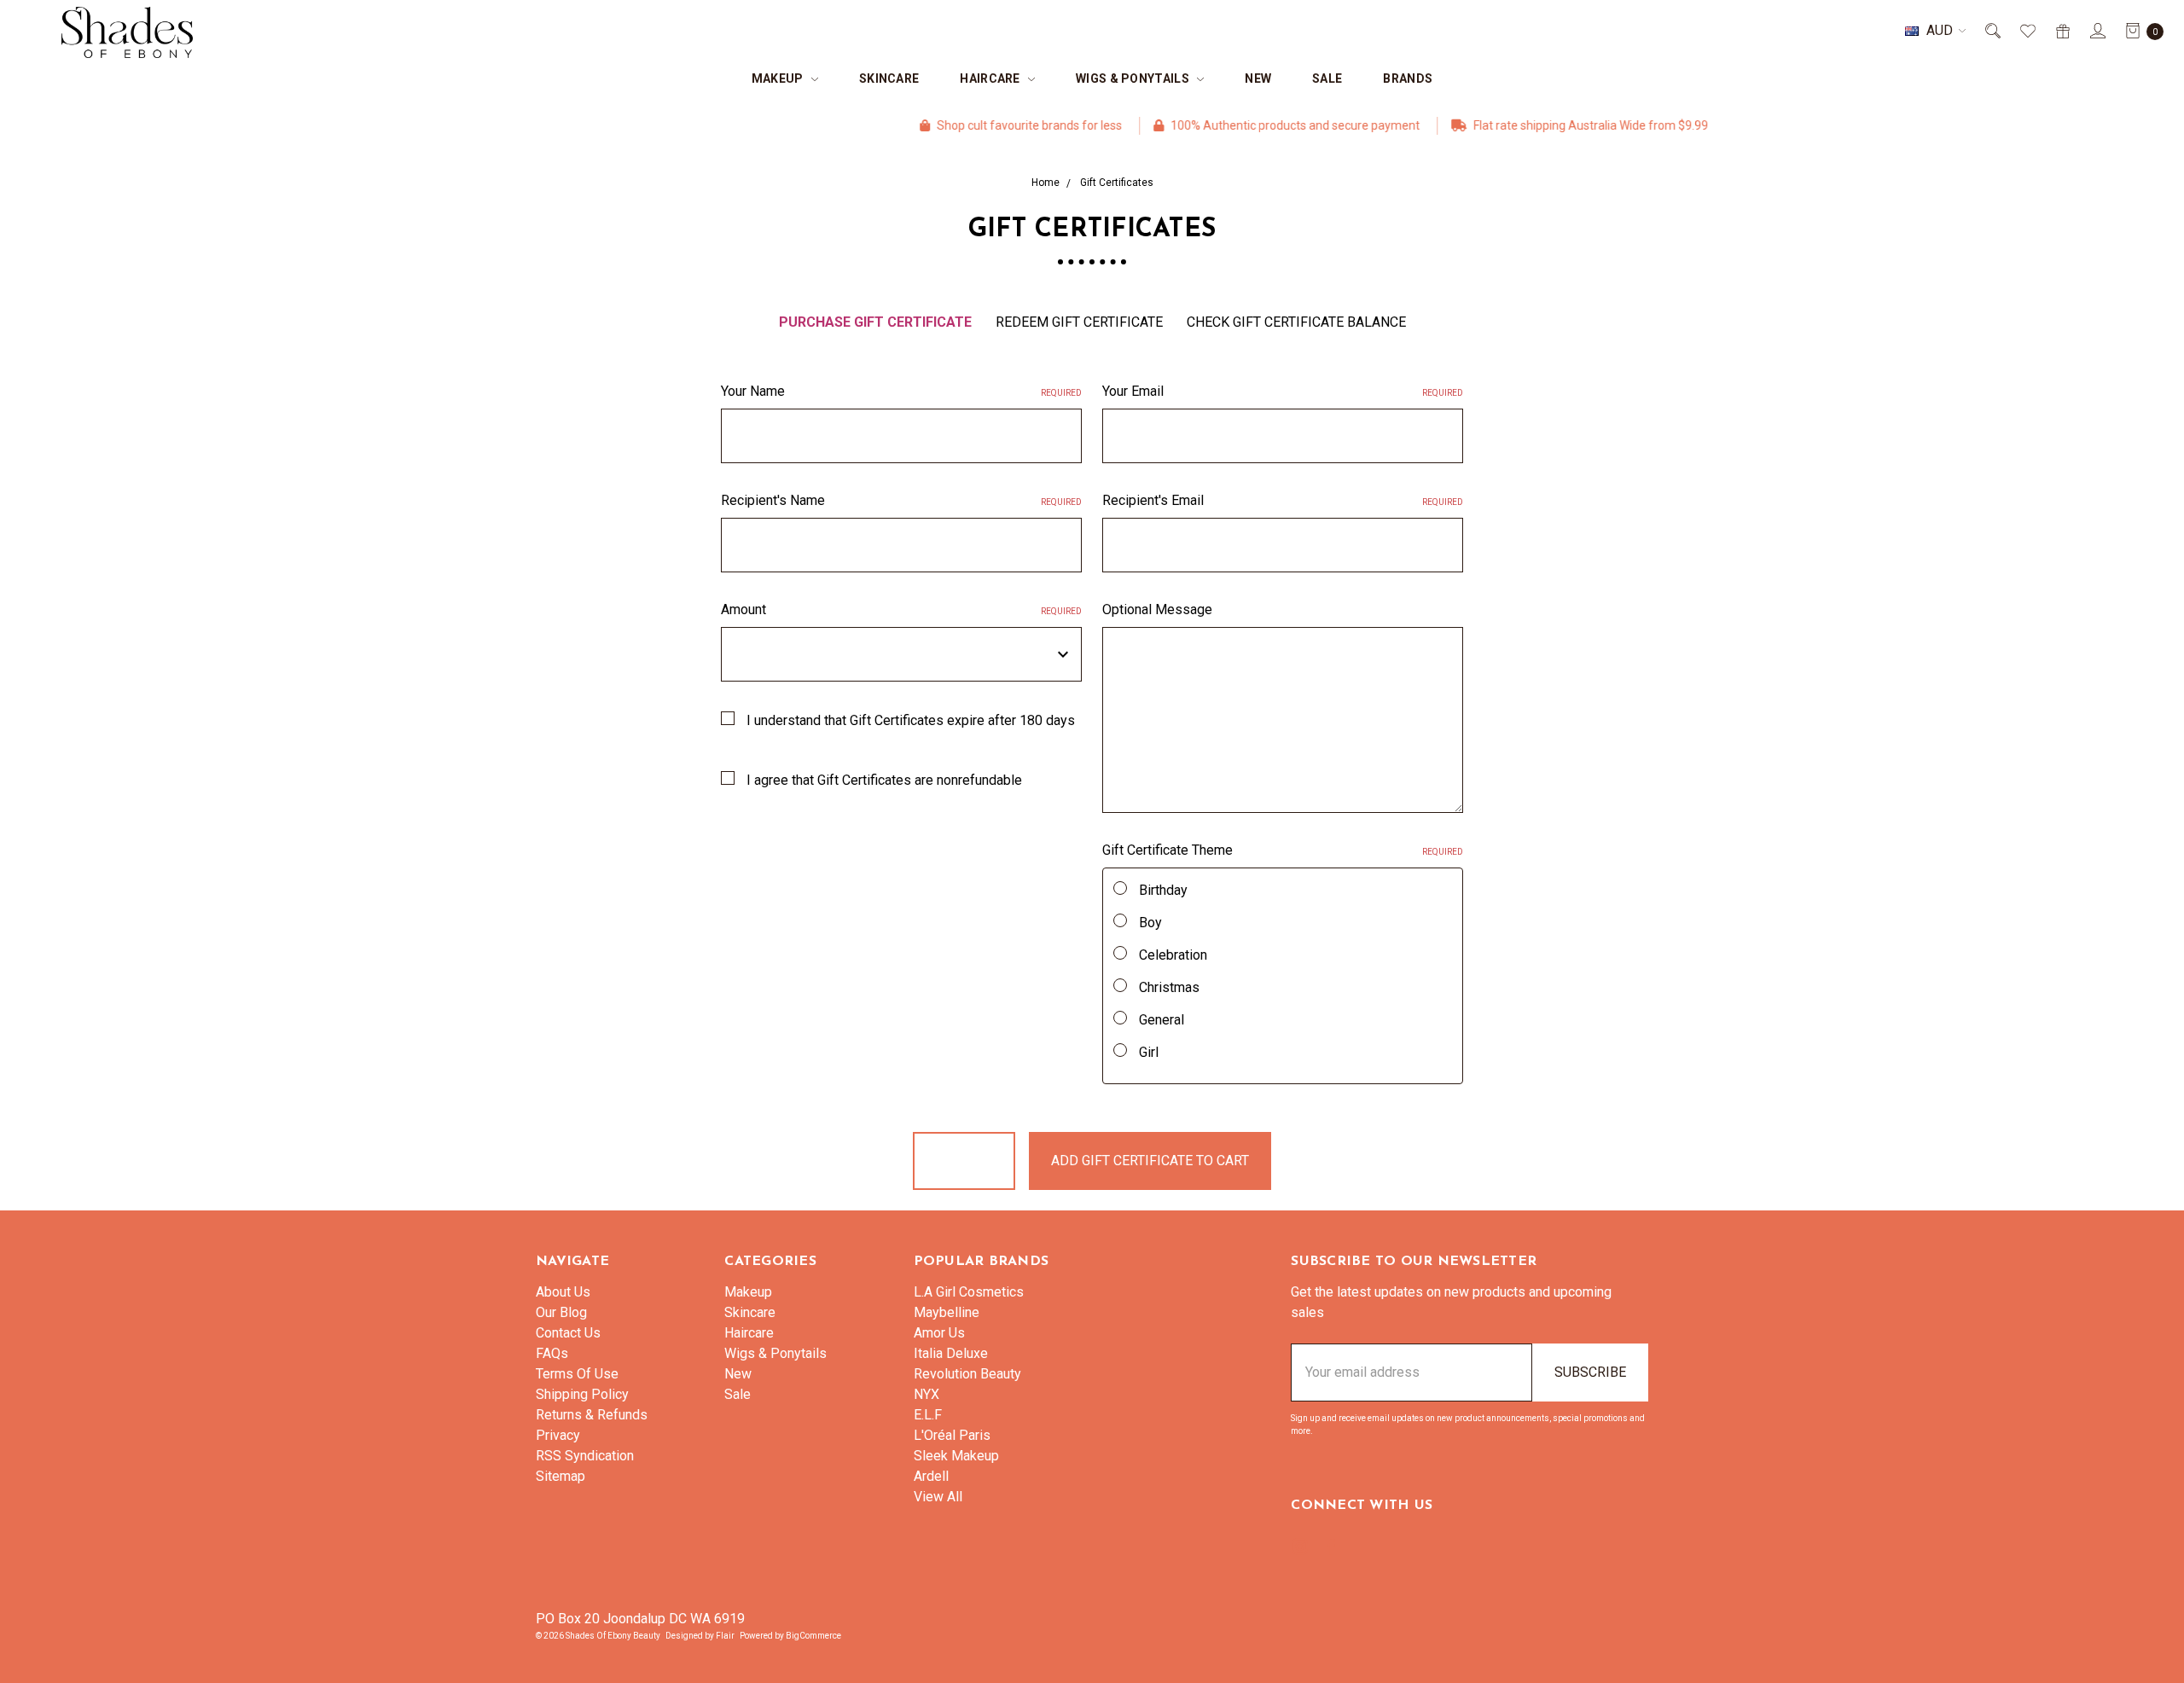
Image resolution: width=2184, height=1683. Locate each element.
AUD (1940, 30)
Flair (725, 1636)
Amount (901, 609)
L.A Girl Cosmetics (969, 1292)
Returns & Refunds (592, 1415)
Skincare (889, 78)
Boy (1150, 923)
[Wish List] (2027, 31)
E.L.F (928, 1415)
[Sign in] (2097, 31)
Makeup (779, 78)
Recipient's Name (901, 500)
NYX (926, 1394)
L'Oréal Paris (952, 1435)
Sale (1327, 78)
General (1162, 1020)
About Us (563, 1292)
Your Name (901, 391)
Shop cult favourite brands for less (965, 125)
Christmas (1169, 987)
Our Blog (561, 1312)
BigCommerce (813, 1636)
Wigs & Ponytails (1134, 78)
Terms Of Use (577, 1374)
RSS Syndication (585, 1456)
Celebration (1173, 955)
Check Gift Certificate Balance (1296, 322)
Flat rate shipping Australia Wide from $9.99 (1526, 125)
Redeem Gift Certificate (1079, 322)
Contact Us (568, 1333)
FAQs (552, 1353)
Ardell (931, 1476)
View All (938, 1497)
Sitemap (561, 1476)
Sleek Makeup (956, 1456)
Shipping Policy (582, 1394)
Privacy (558, 1435)
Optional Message (1157, 609)
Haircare (991, 78)
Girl (1149, 1052)
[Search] (1992, 31)
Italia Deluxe (951, 1353)
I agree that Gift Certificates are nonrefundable (884, 780)
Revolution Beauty (967, 1374)
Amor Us (939, 1333)
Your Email (1283, 391)
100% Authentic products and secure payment (1231, 125)
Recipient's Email (1283, 500)
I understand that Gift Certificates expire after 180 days (911, 720)
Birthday (1163, 890)
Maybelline (947, 1312)
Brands (1408, 78)
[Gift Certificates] (2062, 31)
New (1258, 78)
